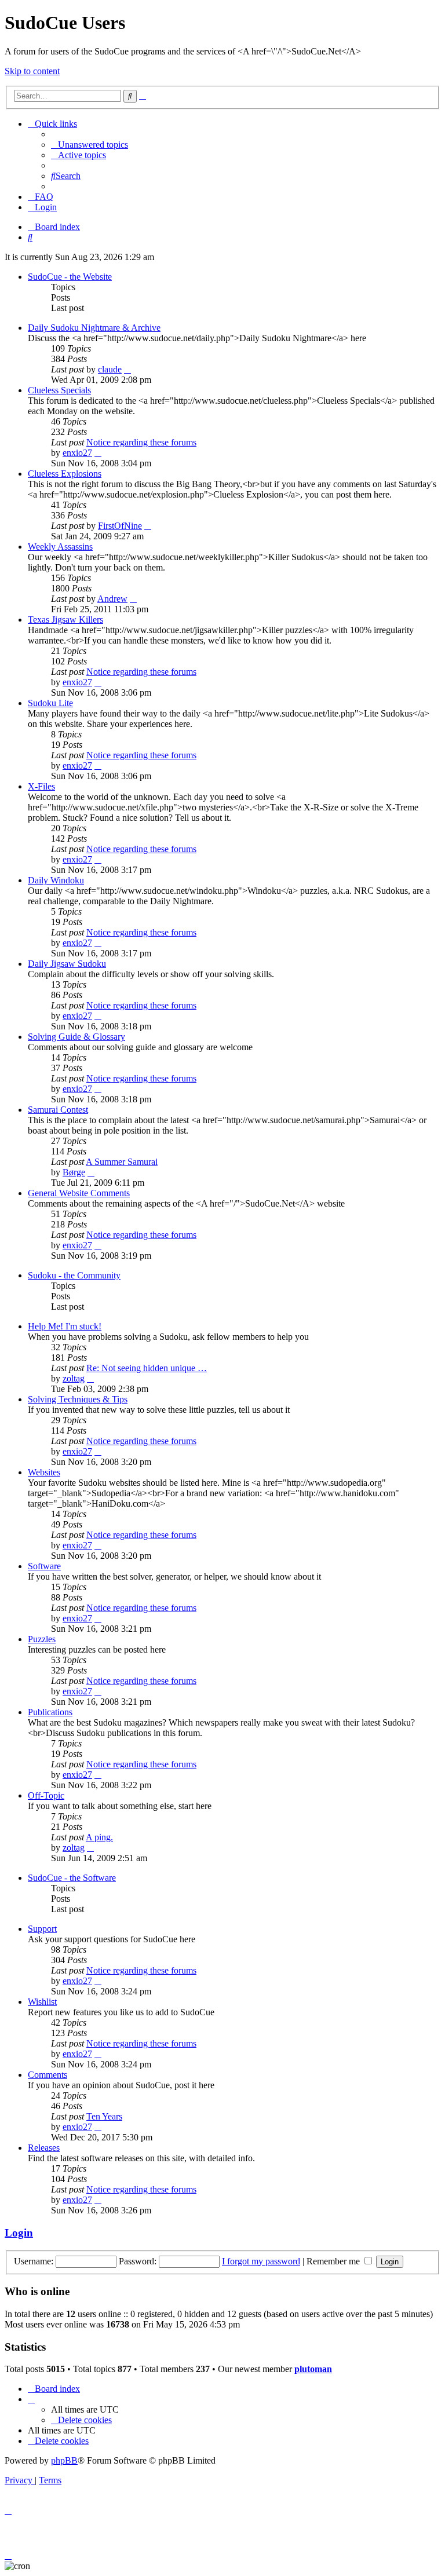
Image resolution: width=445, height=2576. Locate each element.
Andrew (112, 599)
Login (19, 2233)
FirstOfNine (120, 526)
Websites (44, 1472)
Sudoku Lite (50, 703)
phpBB (64, 2460)
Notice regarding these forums (141, 442)
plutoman (313, 2369)
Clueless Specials (59, 390)
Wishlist (42, 2002)
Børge (74, 1172)
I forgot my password (261, 2261)
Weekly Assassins (60, 547)
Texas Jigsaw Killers (65, 620)
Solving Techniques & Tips (78, 1399)
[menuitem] (90, 145)
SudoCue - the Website (70, 277)
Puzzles (42, 1639)
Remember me (334, 2261)
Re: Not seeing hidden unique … (147, 1368)
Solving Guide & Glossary (76, 1037)
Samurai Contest (58, 1110)
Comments (48, 2075)
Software (44, 1566)
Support (42, 1929)
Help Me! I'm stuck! (65, 1326)
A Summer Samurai (122, 1162)
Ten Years (104, 2116)
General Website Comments (79, 1193)
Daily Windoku (56, 880)
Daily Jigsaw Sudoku (67, 964)
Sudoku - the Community (74, 1275)
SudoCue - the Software (72, 1878)
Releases (44, 2148)
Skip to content (32, 71)
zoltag (74, 1378)
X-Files (41, 786)
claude (110, 369)
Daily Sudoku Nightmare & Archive (94, 328)
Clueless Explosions (65, 474)
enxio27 (77, 453)
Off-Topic (46, 1795)
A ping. (99, 1837)
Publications (50, 1712)
